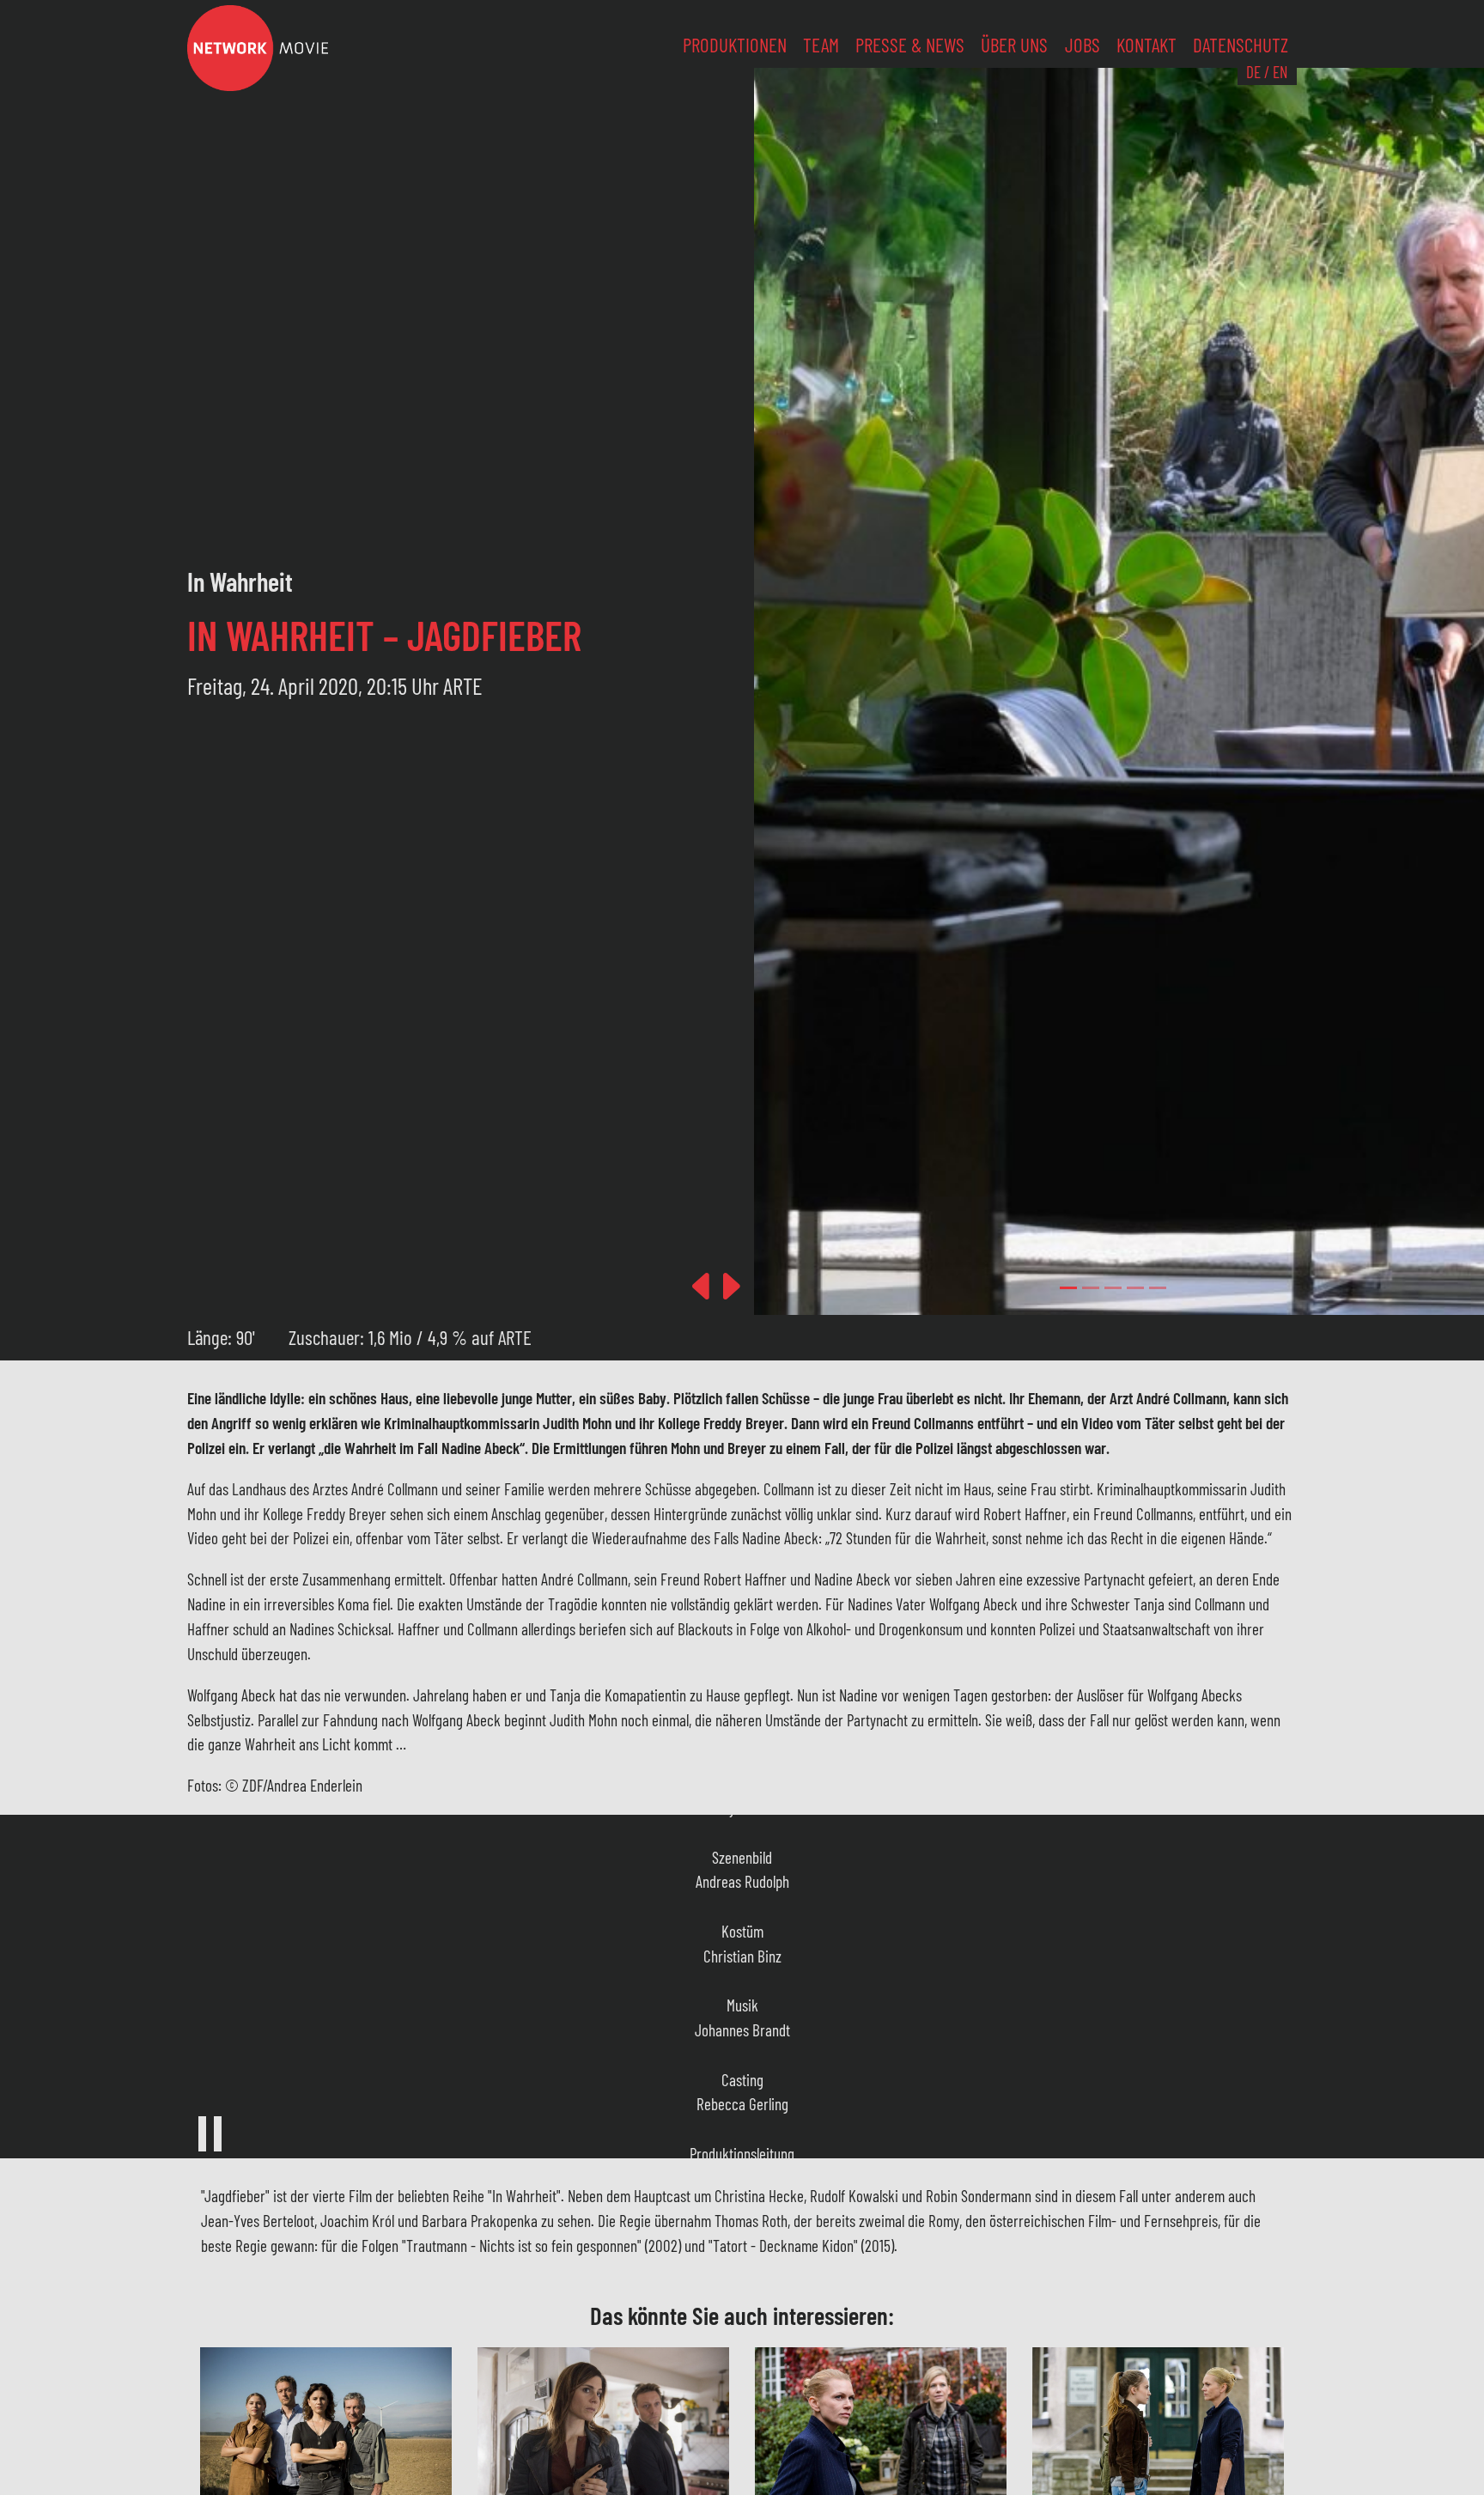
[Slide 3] (1135, 1288)
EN (1280, 72)
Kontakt (1146, 45)
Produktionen (735, 45)
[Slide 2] (1113, 1288)
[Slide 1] (1091, 1288)
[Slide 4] (1158, 1288)
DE (1253, 72)
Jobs (1083, 45)
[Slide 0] (1068, 1288)
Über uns (1014, 45)
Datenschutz (1241, 45)
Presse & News (910, 45)
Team (821, 45)
